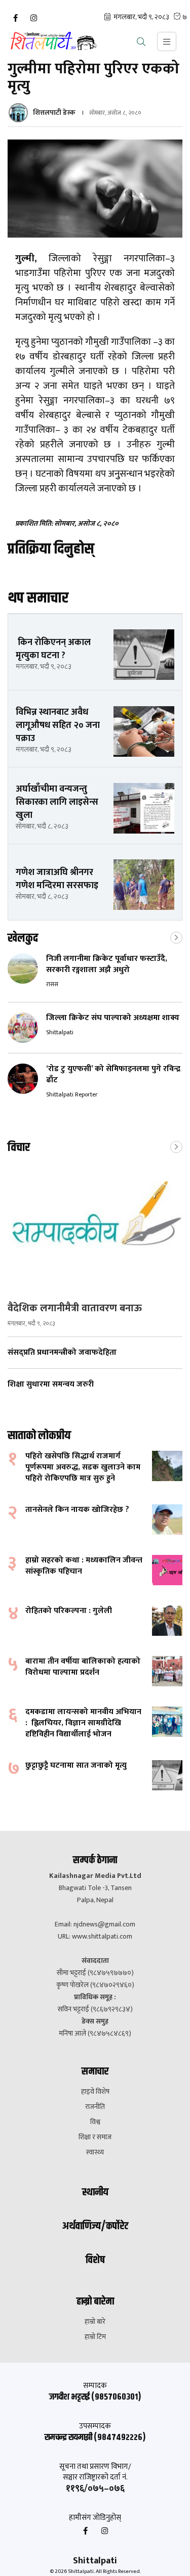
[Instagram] (33, 18)
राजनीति (95, 2107)
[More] (176, 937)
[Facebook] (15, 18)
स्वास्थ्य (95, 2152)
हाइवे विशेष (95, 2092)
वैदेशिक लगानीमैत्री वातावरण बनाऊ (75, 1308)
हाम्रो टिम (95, 2337)
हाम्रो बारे (95, 2322)
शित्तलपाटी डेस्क (54, 112)
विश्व (95, 2122)
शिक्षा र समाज (95, 2137)
